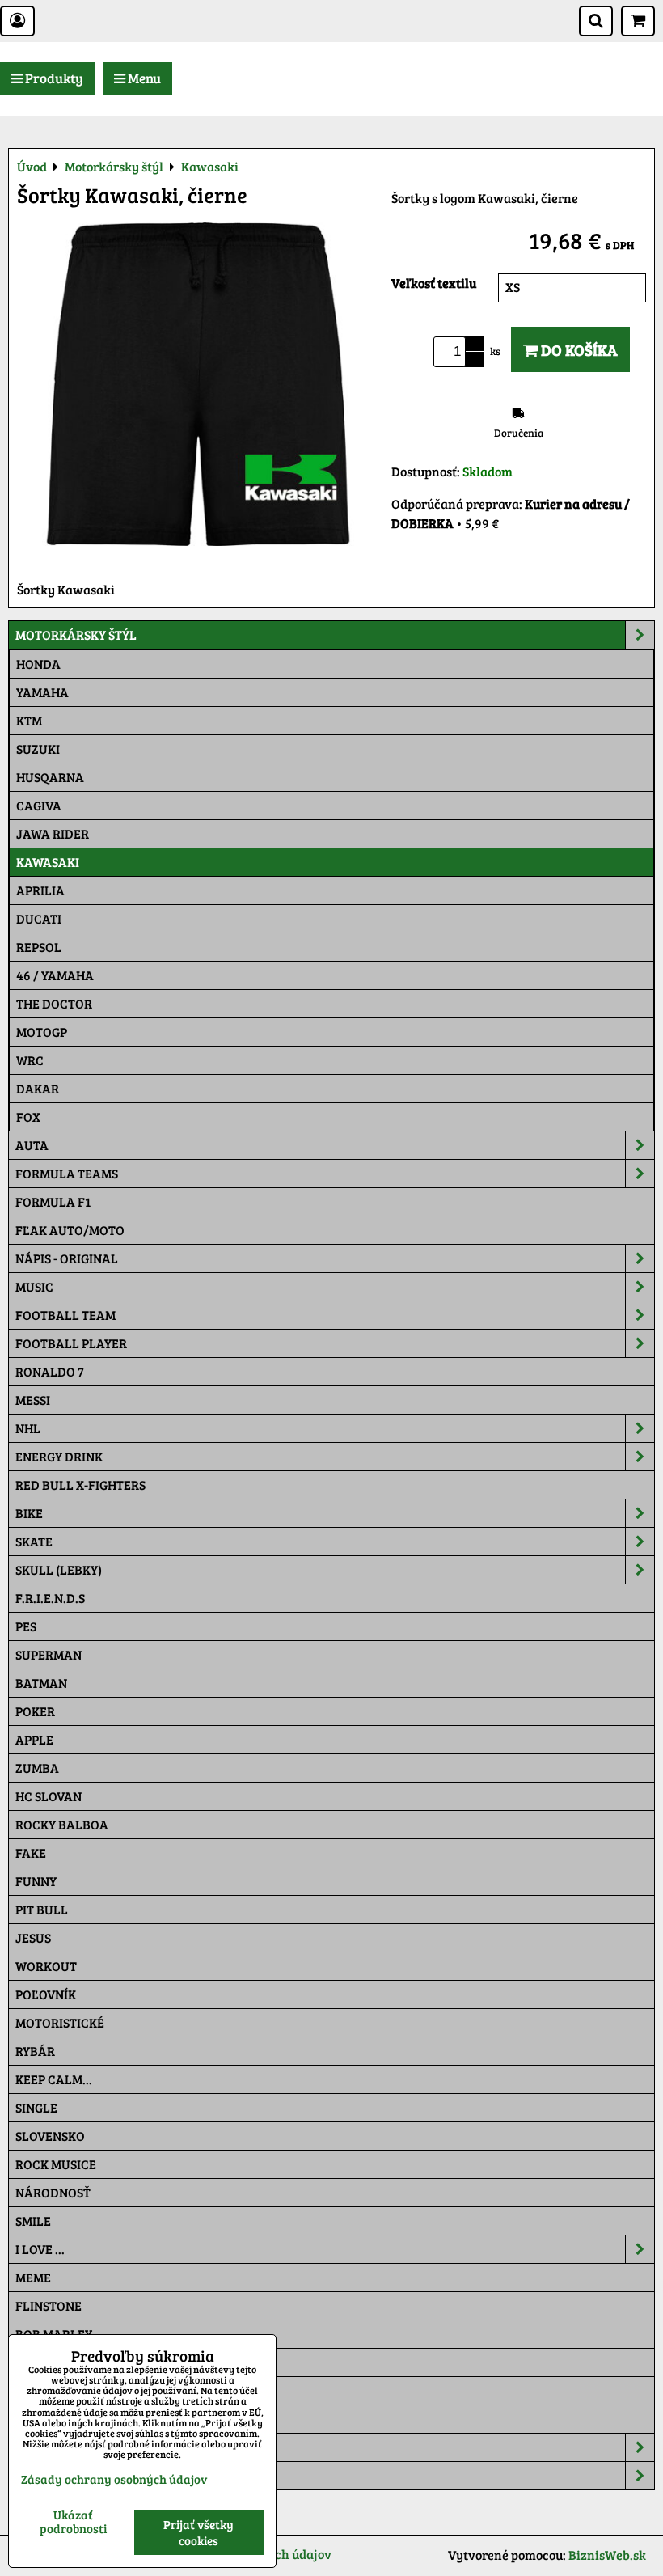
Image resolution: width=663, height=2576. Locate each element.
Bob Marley (54, 2334)
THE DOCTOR (54, 1003)
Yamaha (42, 692)
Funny (36, 1881)
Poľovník (46, 1994)
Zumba (37, 1768)
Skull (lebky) (59, 1569)
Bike (29, 1513)
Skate (34, 1541)
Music (34, 1286)
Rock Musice (56, 2164)
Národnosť (53, 2192)
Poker (35, 1711)
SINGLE (36, 2107)
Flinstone (49, 2305)
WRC (30, 1060)
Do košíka (578, 349)
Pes (26, 1626)
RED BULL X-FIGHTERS (80, 1485)
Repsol (39, 947)
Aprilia (40, 890)
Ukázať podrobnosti (73, 2521)
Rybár (35, 2051)
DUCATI (39, 918)
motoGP (42, 1032)
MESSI (33, 1400)
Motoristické (60, 2022)
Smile (33, 2221)
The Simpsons (58, 2362)
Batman (41, 1683)
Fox (28, 1117)
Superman (49, 1654)
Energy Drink (59, 1456)
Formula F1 (53, 1201)
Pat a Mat (46, 2390)
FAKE (31, 1853)
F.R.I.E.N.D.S (50, 1598)
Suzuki (38, 749)
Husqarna (50, 777)
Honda (38, 664)
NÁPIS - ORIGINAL (67, 1258)
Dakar (38, 1088)
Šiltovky (43, 2447)
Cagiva (39, 805)
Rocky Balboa (62, 1824)
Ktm (29, 720)
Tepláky (42, 2475)
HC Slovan (49, 1796)
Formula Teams (67, 1173)
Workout (46, 1966)
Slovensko (50, 2136)
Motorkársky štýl (76, 634)
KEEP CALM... (54, 2079)
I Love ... (40, 2249)
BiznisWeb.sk (607, 2555)
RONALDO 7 (50, 1371)
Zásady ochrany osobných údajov (114, 2479)
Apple (34, 1739)
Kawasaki (48, 862)
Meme (33, 2277)
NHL (28, 1428)
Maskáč (41, 2419)
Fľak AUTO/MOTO (70, 1230)
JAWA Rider (53, 833)
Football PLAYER (71, 1343)
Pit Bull (42, 1909)
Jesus (33, 1937)
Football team (65, 1315)
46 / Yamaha (55, 975)
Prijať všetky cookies (198, 2532)
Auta (32, 1145)
